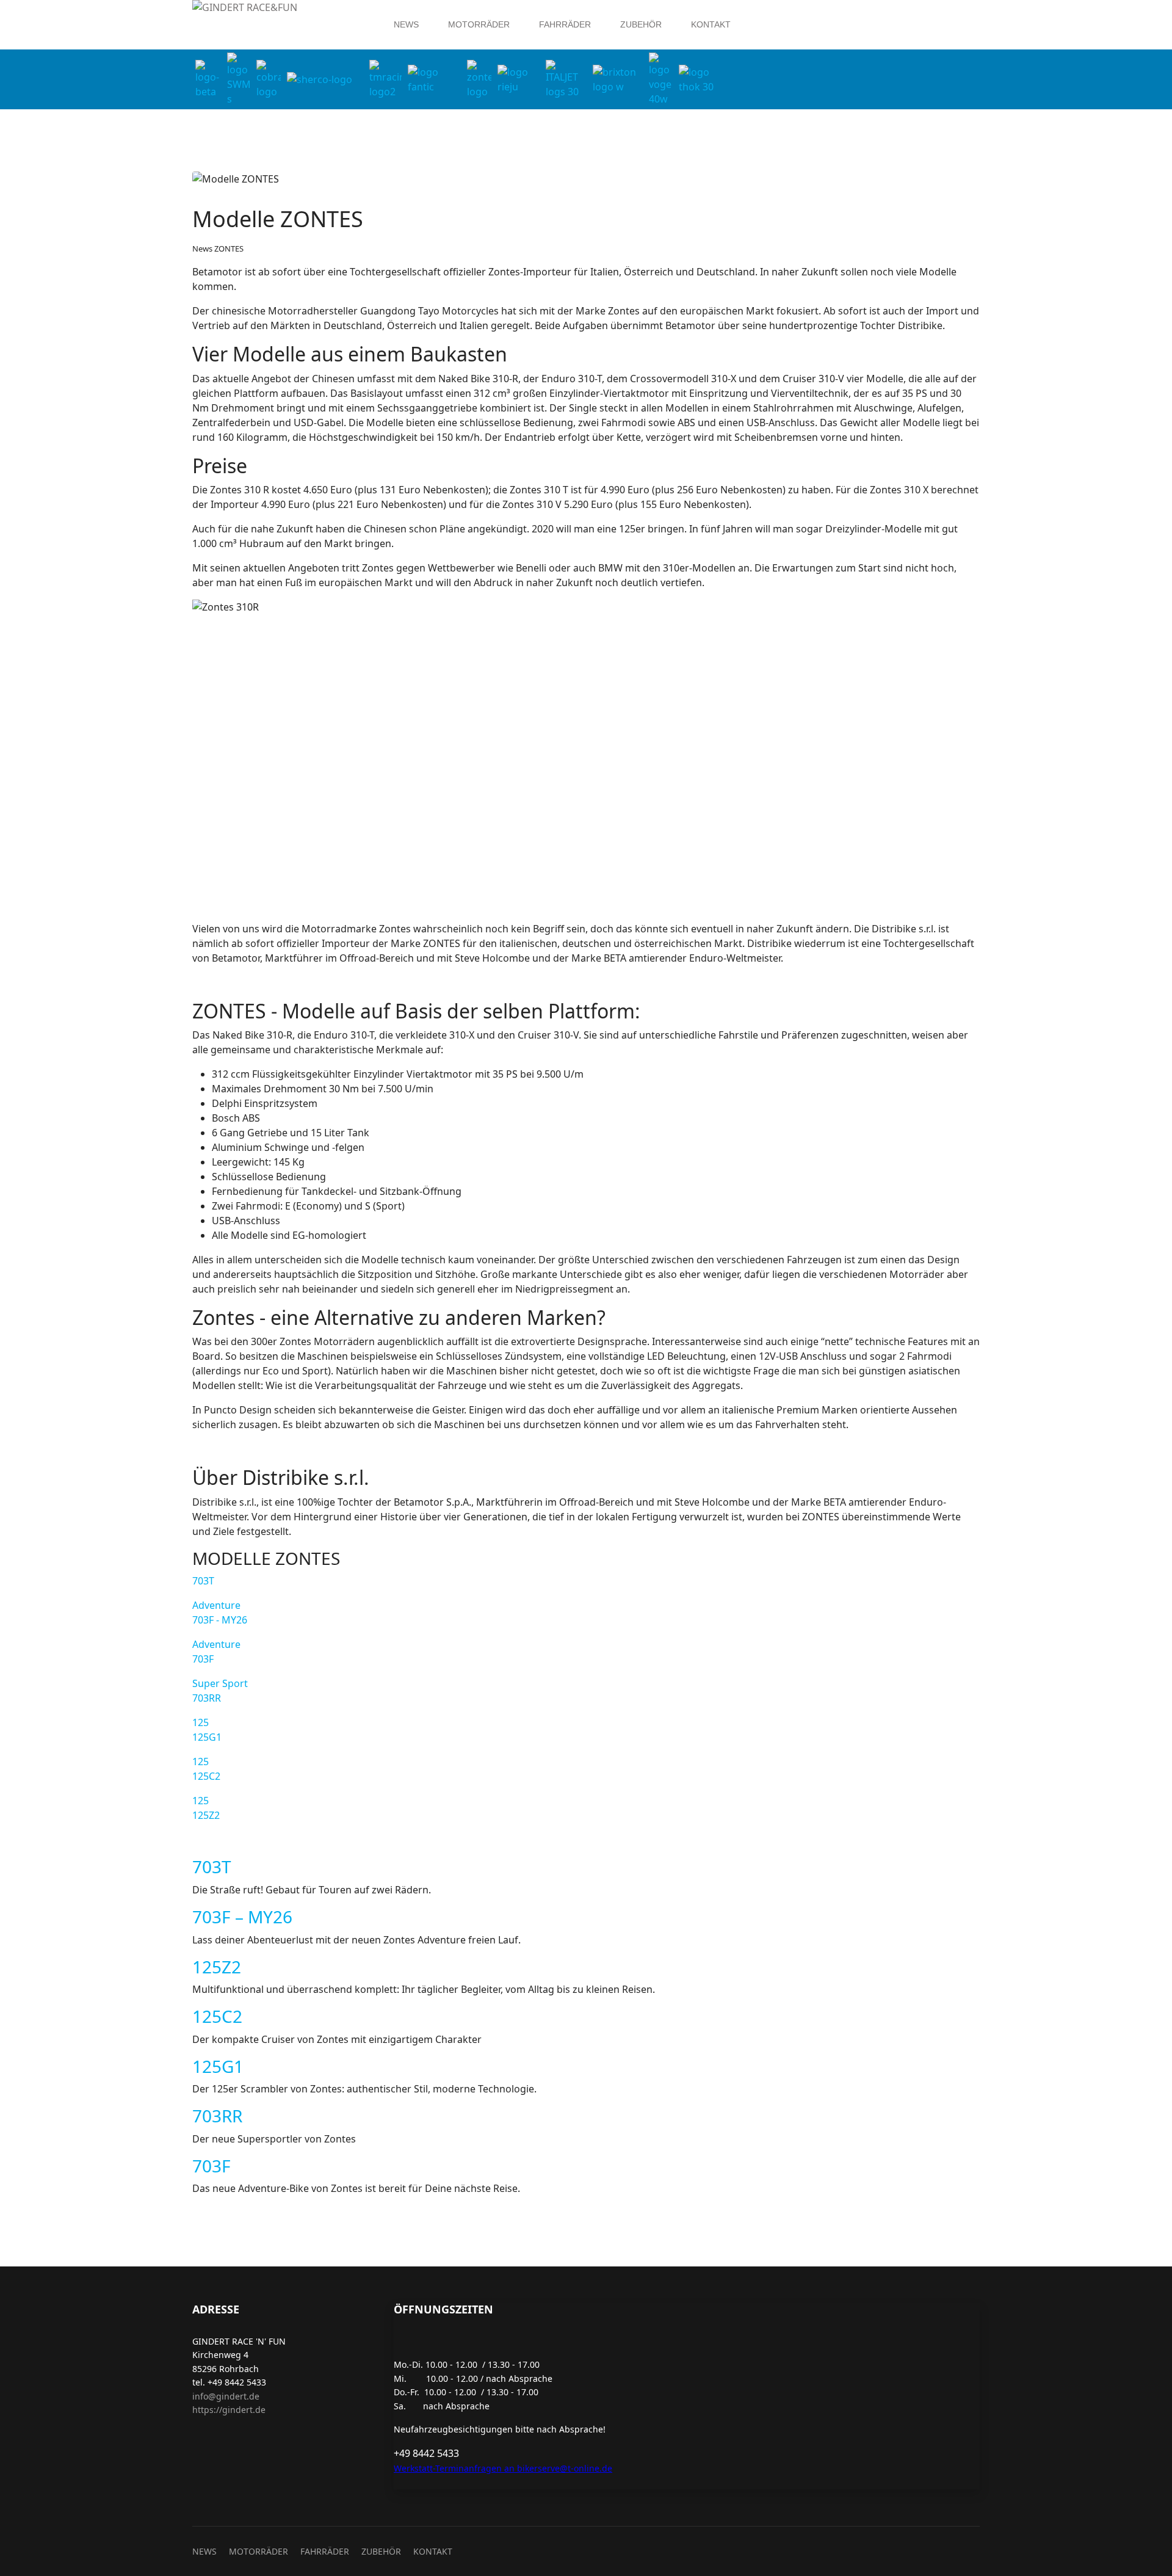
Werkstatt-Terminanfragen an (454, 2468)
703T (203, 1581)
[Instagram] (839, 7)
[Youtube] (820, 7)
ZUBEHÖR (641, 24)
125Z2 (217, 1967)
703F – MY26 (242, 1917)
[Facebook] (800, 7)
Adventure (220, 1613)
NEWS (406, 24)
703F (212, 2166)
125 (207, 1730)
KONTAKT (711, 24)
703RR (217, 2116)
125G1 (218, 2066)
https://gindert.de (229, 2410)
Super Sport (220, 1691)
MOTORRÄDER (479, 24)
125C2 (217, 2016)
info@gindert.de (226, 2396)
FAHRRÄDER (565, 24)
